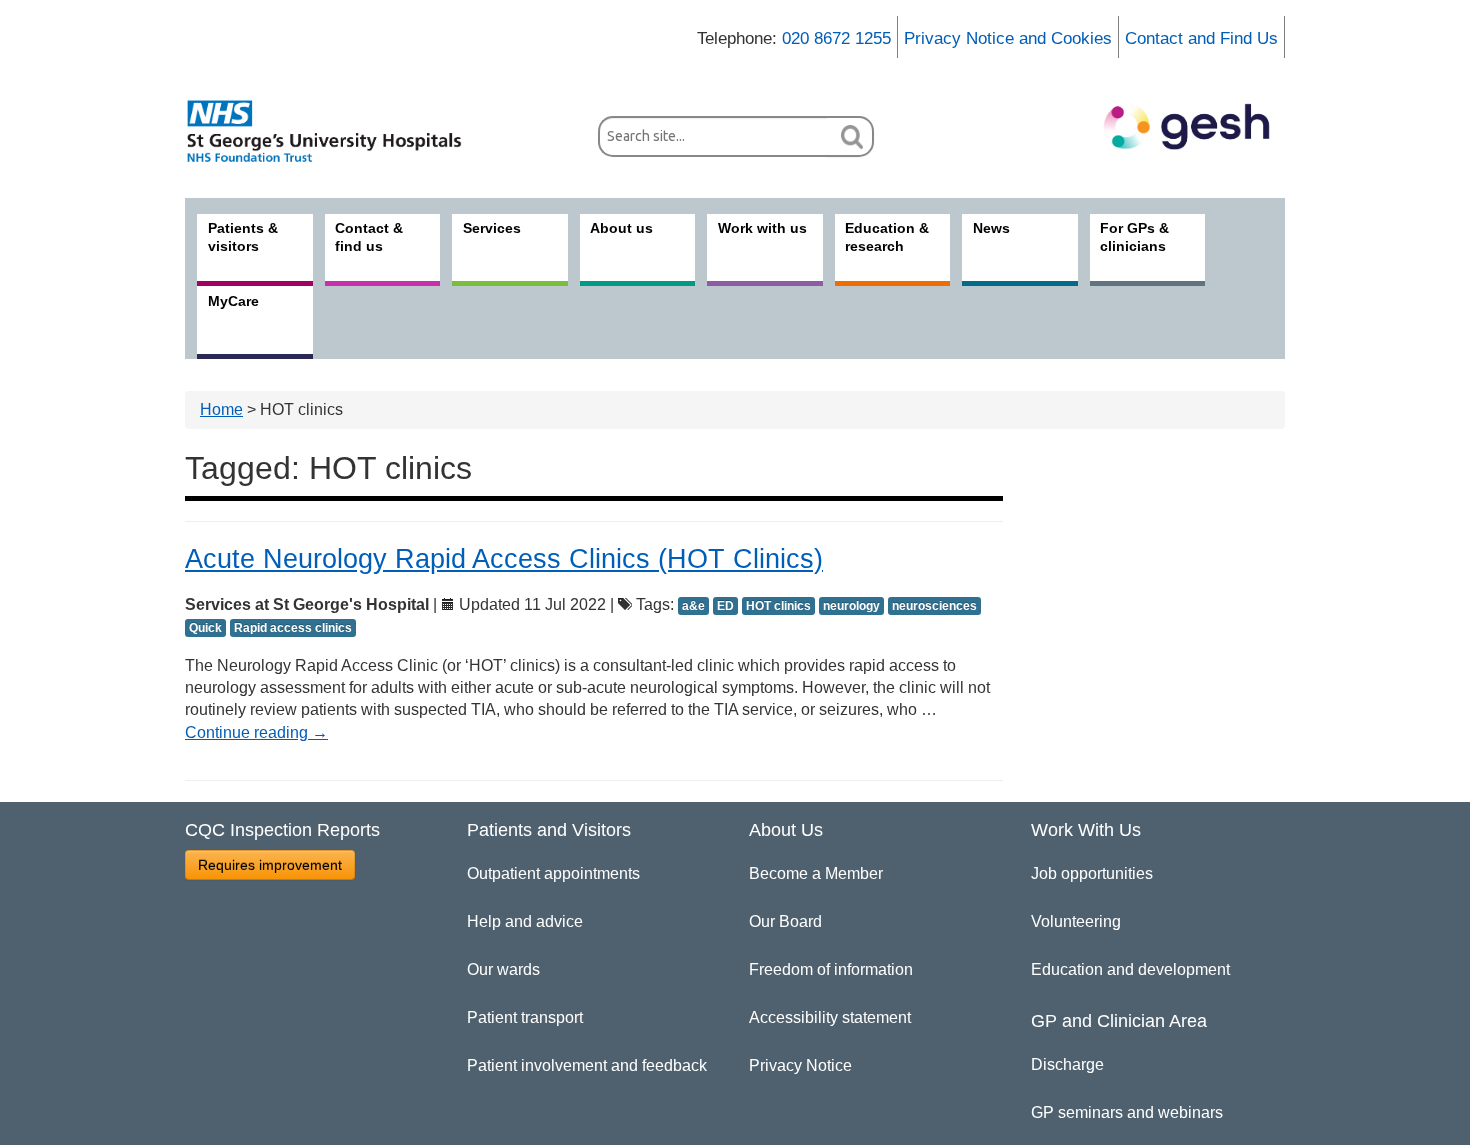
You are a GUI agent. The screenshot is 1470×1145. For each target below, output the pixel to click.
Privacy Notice (800, 1065)
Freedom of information (831, 969)
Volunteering (1076, 921)
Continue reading (256, 732)
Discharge (1067, 1064)
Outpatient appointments (553, 873)
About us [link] (621, 228)
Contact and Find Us (1201, 38)
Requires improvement (270, 865)
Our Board (785, 921)
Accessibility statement (830, 1017)
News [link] (991, 228)
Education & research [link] (887, 237)
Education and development (1130, 969)
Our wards (503, 969)
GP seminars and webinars (1127, 1112)
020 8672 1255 (836, 38)
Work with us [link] (762, 228)
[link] (335, 131)
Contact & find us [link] (369, 237)
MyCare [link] (233, 301)
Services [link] (492, 228)
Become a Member (816, 873)
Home (221, 409)
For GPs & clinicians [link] (1134, 237)
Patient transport (525, 1017)
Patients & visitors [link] (243, 237)
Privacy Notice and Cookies (1008, 38)
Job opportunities (1092, 873)
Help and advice (525, 921)
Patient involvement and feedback (587, 1065)
